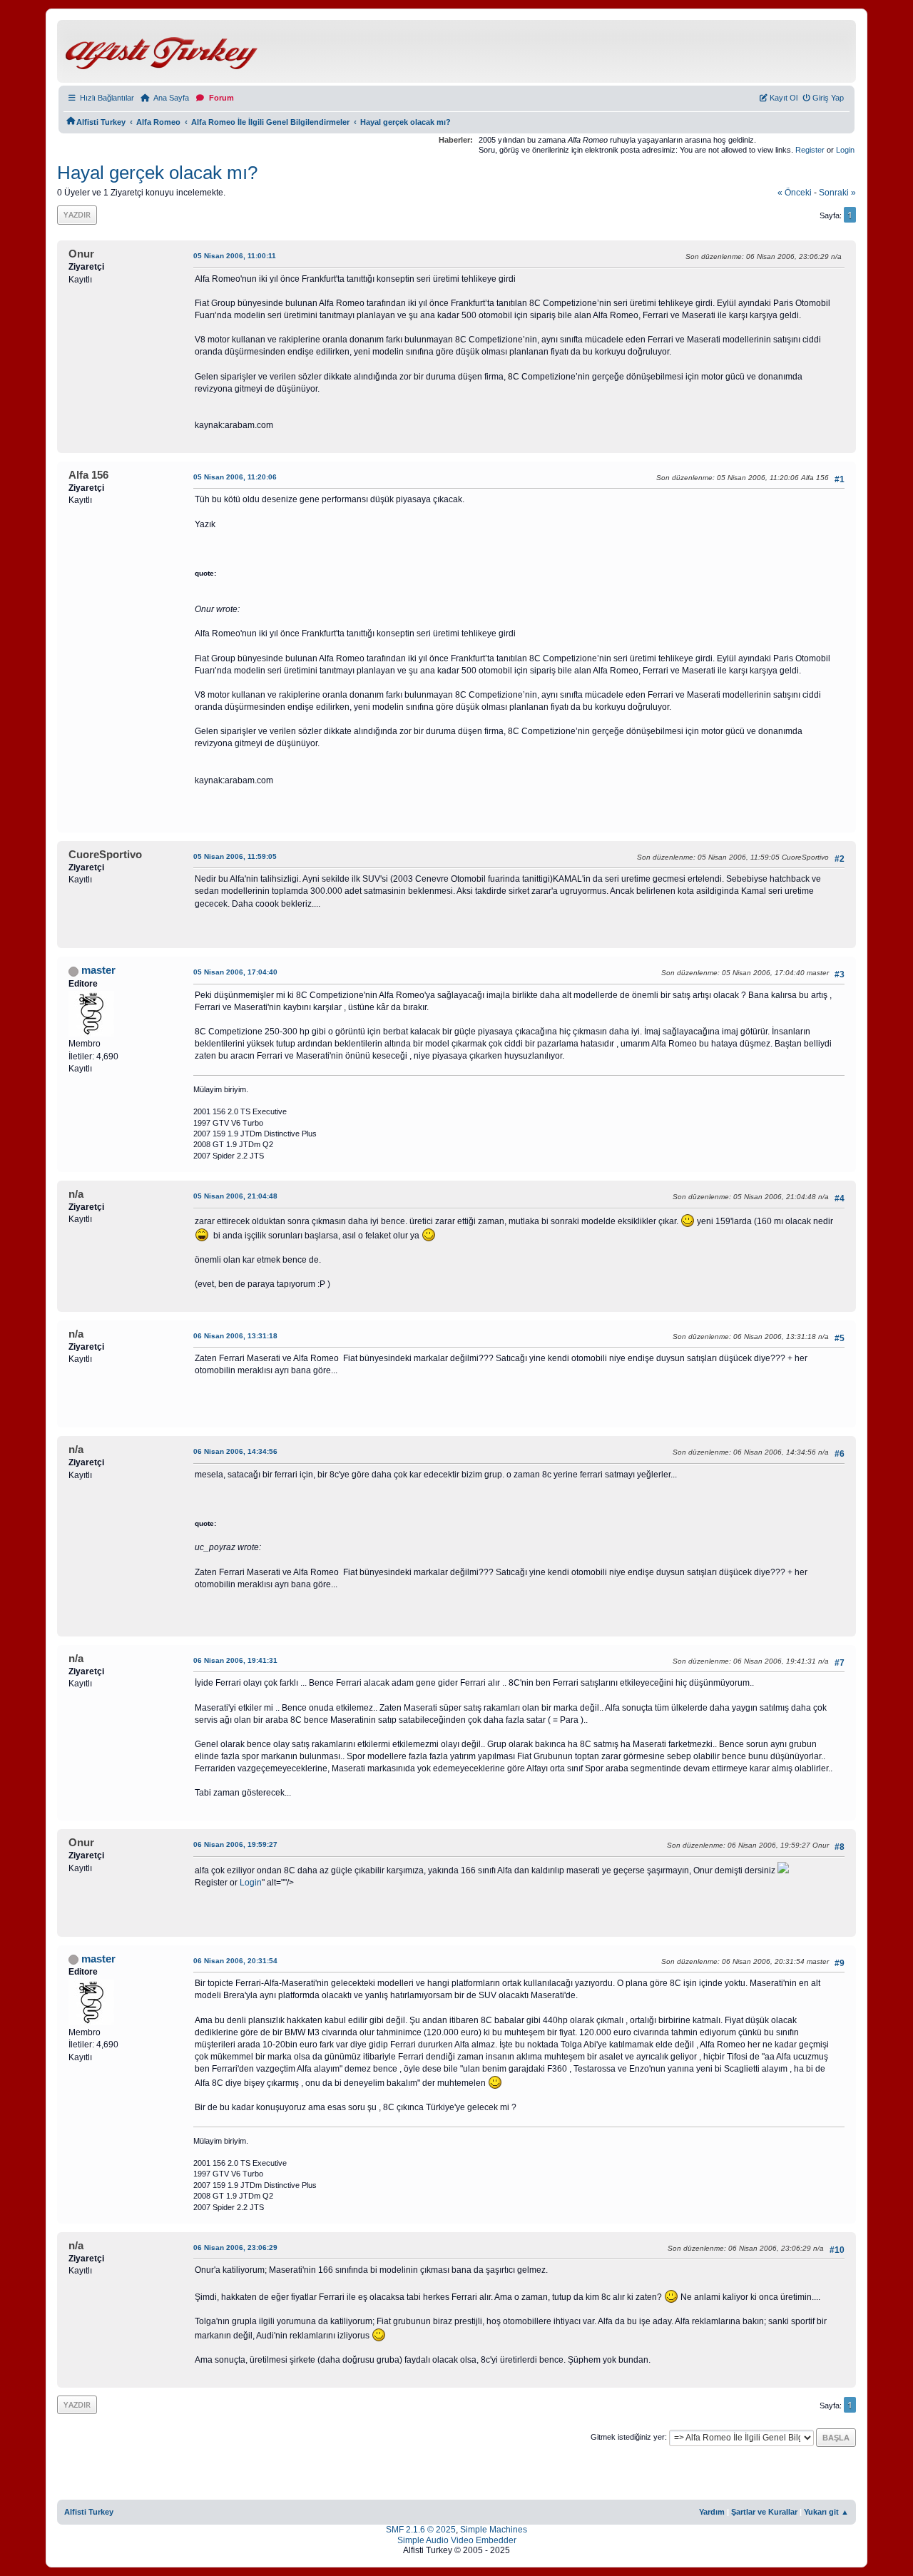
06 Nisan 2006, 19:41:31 (235, 1660)
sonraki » (837, 193)
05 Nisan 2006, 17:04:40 (235, 972)
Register (810, 150)
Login (845, 150)
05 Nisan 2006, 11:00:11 (235, 256)
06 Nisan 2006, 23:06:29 (235, 2247)
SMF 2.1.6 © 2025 (421, 2530)
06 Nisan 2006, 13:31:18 (235, 1336)
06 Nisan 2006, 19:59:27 (235, 1844)
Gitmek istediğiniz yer (628, 2437)
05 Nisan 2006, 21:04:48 (235, 1196)
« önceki (795, 193)
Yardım (712, 2512)
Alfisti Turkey (89, 2512)
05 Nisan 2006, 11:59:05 (235, 856)
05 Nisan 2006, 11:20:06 (235, 477)
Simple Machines (494, 2530)
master (98, 970)
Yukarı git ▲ (826, 2512)
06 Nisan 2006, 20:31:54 (235, 1961)
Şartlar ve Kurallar (764, 2512)
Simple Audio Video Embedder (457, 2540)
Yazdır (77, 214)
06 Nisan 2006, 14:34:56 (235, 1451)
